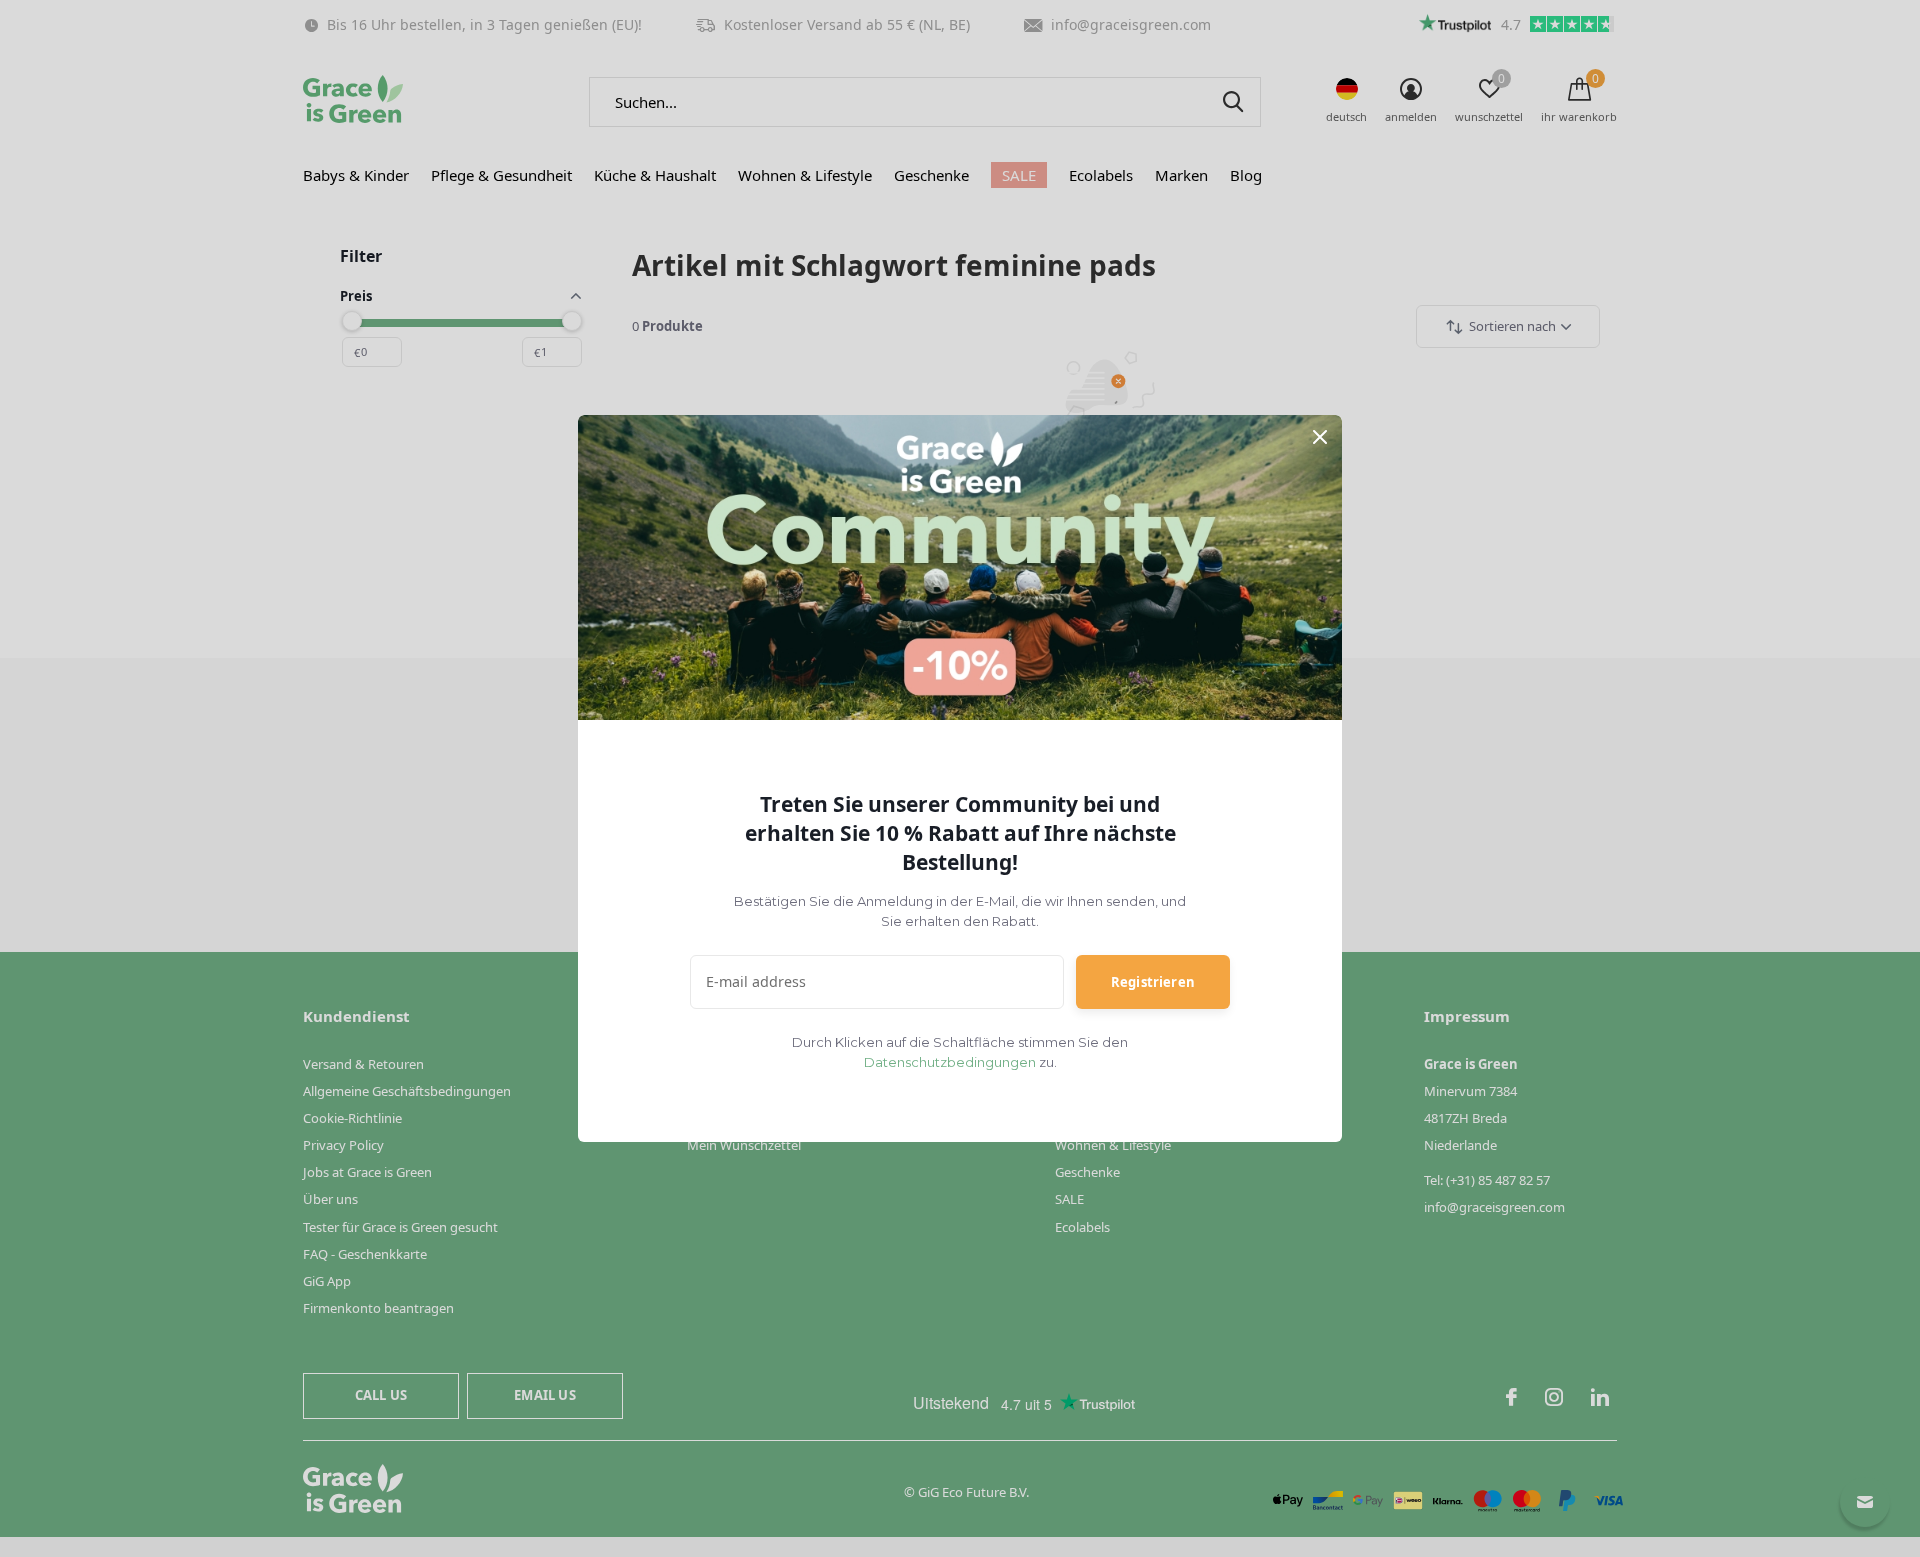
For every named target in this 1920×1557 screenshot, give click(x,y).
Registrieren (1153, 982)
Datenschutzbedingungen (950, 1062)
